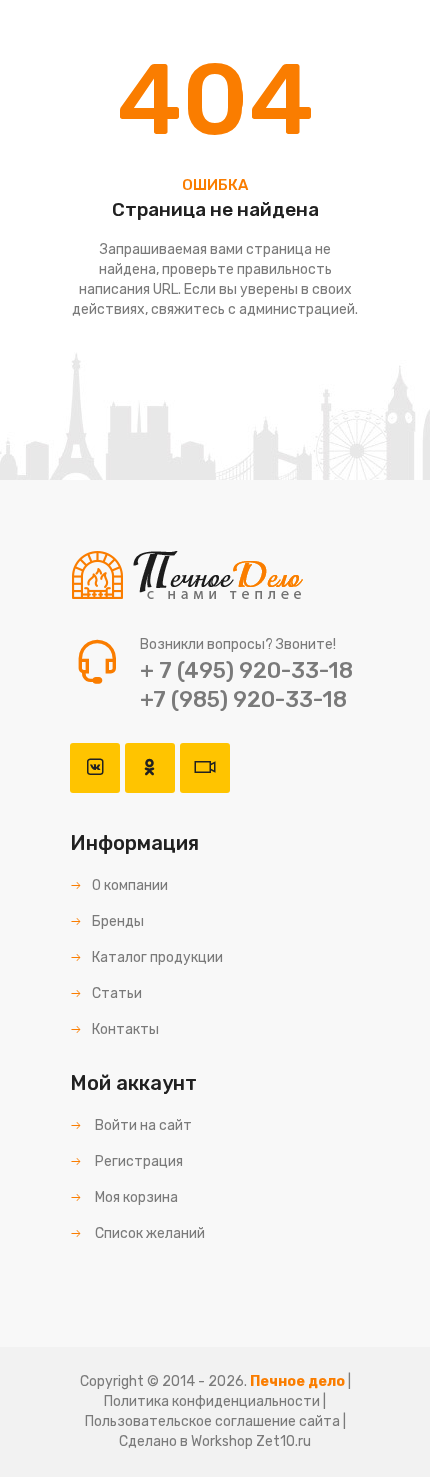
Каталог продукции (157, 957)
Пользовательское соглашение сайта (212, 1421)
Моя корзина (135, 1197)
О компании (130, 885)
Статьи (117, 993)
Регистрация (137, 1161)
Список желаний (148, 1233)
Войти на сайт (142, 1125)
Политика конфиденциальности (212, 1401)
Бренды (118, 921)
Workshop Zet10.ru (251, 1441)
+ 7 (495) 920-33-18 (246, 670)
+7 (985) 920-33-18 (243, 699)
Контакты (125, 1029)
